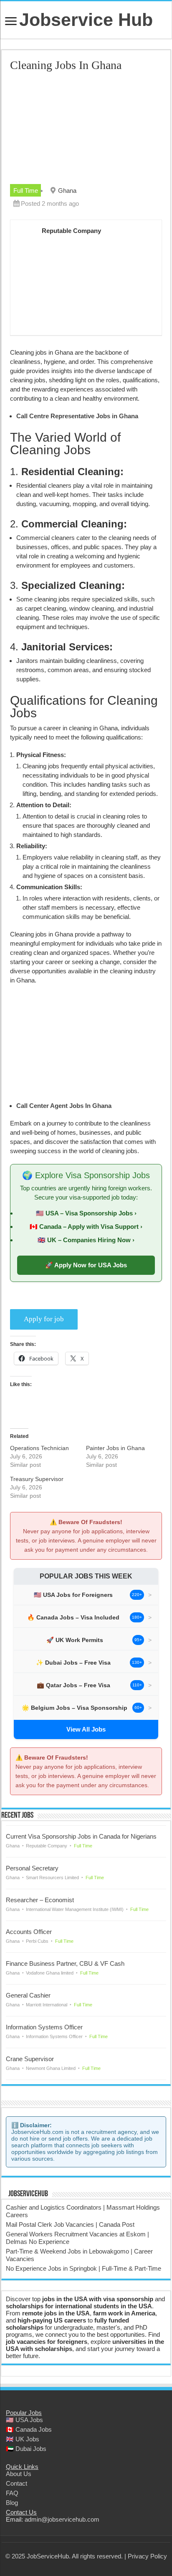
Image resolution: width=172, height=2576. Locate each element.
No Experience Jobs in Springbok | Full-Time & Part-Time (83, 2268)
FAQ (12, 2493)
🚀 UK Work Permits (75, 1640)
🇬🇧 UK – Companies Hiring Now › (86, 1240)
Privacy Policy (147, 2556)
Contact (16, 2483)
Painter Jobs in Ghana (115, 1448)
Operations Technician (39, 1448)
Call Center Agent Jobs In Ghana (64, 1106)
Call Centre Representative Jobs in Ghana (77, 416)
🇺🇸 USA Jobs (24, 2420)
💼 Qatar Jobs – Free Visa (73, 1685)
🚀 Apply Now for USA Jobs (86, 1265)
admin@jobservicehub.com (62, 2519)
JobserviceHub (28, 2194)
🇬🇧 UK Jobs (23, 2439)
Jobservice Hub (86, 20)
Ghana (67, 191)
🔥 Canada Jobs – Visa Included (73, 1617)
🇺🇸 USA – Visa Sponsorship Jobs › (86, 1213)
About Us (19, 2474)
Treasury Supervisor (37, 1479)
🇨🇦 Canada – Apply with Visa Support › (86, 1227)
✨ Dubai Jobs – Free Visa (73, 1663)
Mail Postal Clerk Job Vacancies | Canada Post (70, 2224)
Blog (12, 2503)
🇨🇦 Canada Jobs (29, 2429)
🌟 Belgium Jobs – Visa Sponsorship (75, 1708)
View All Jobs (86, 1729)
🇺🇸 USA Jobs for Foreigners (73, 1595)
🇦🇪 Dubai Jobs (26, 2449)
